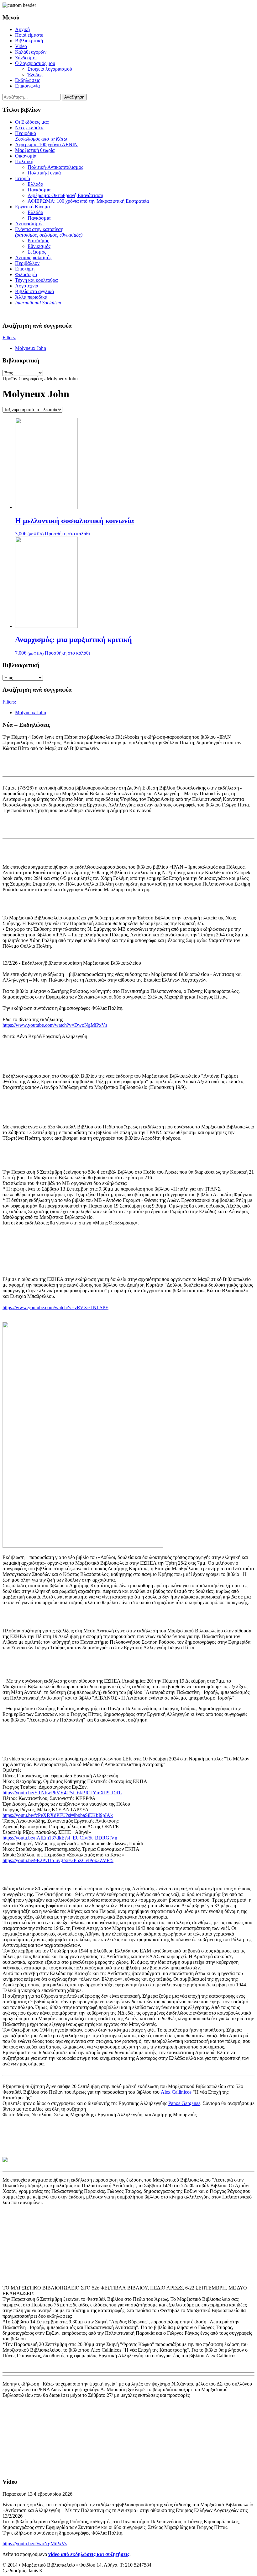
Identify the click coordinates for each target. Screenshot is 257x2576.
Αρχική (22, 29)
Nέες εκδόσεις (30, 128)
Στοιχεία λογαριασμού (50, 69)
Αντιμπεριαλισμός (33, 257)
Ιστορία (23, 178)
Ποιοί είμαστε (29, 35)
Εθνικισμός (39, 246)
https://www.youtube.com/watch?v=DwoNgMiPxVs (55, 1025)
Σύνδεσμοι (26, 58)
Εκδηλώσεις (27, 80)
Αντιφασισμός (29, 224)
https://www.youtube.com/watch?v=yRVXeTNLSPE (55, 1307)
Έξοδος (35, 75)
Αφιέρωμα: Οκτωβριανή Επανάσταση (65, 195)
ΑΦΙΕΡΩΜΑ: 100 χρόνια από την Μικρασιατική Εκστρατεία (88, 201)
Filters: (9, 337)
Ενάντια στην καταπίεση (49, 232)
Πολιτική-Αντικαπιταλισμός (55, 167)
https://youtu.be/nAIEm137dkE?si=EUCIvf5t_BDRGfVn (60, 1838)
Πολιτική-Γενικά (44, 173)
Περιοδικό (41, 136)
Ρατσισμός (38, 241)
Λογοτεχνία (27, 286)
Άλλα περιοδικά (31, 297)
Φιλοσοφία (26, 274)
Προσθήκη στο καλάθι (67, 534)
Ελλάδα (35, 184)
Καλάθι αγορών (31, 52)
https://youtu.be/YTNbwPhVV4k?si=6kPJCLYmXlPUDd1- (62, 1793)
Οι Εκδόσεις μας (32, 122)
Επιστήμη (25, 269)
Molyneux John (31, 348)
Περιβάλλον (27, 263)
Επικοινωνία (27, 86)
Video (21, 46)
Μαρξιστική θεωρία (35, 150)
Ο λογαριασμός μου (35, 63)
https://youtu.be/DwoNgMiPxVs (35, 2544)
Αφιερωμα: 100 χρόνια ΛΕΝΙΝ (46, 145)
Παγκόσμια (39, 190)
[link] (176, 2092)
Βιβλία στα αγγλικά (34, 291)
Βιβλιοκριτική (29, 41)
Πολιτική (24, 161)
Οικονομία (26, 156)
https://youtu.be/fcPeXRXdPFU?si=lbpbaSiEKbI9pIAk (58, 1815)
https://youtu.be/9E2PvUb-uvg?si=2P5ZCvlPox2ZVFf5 (58, 1860)
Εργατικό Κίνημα (32, 207)
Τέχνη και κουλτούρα (36, 280)
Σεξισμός (37, 252)
